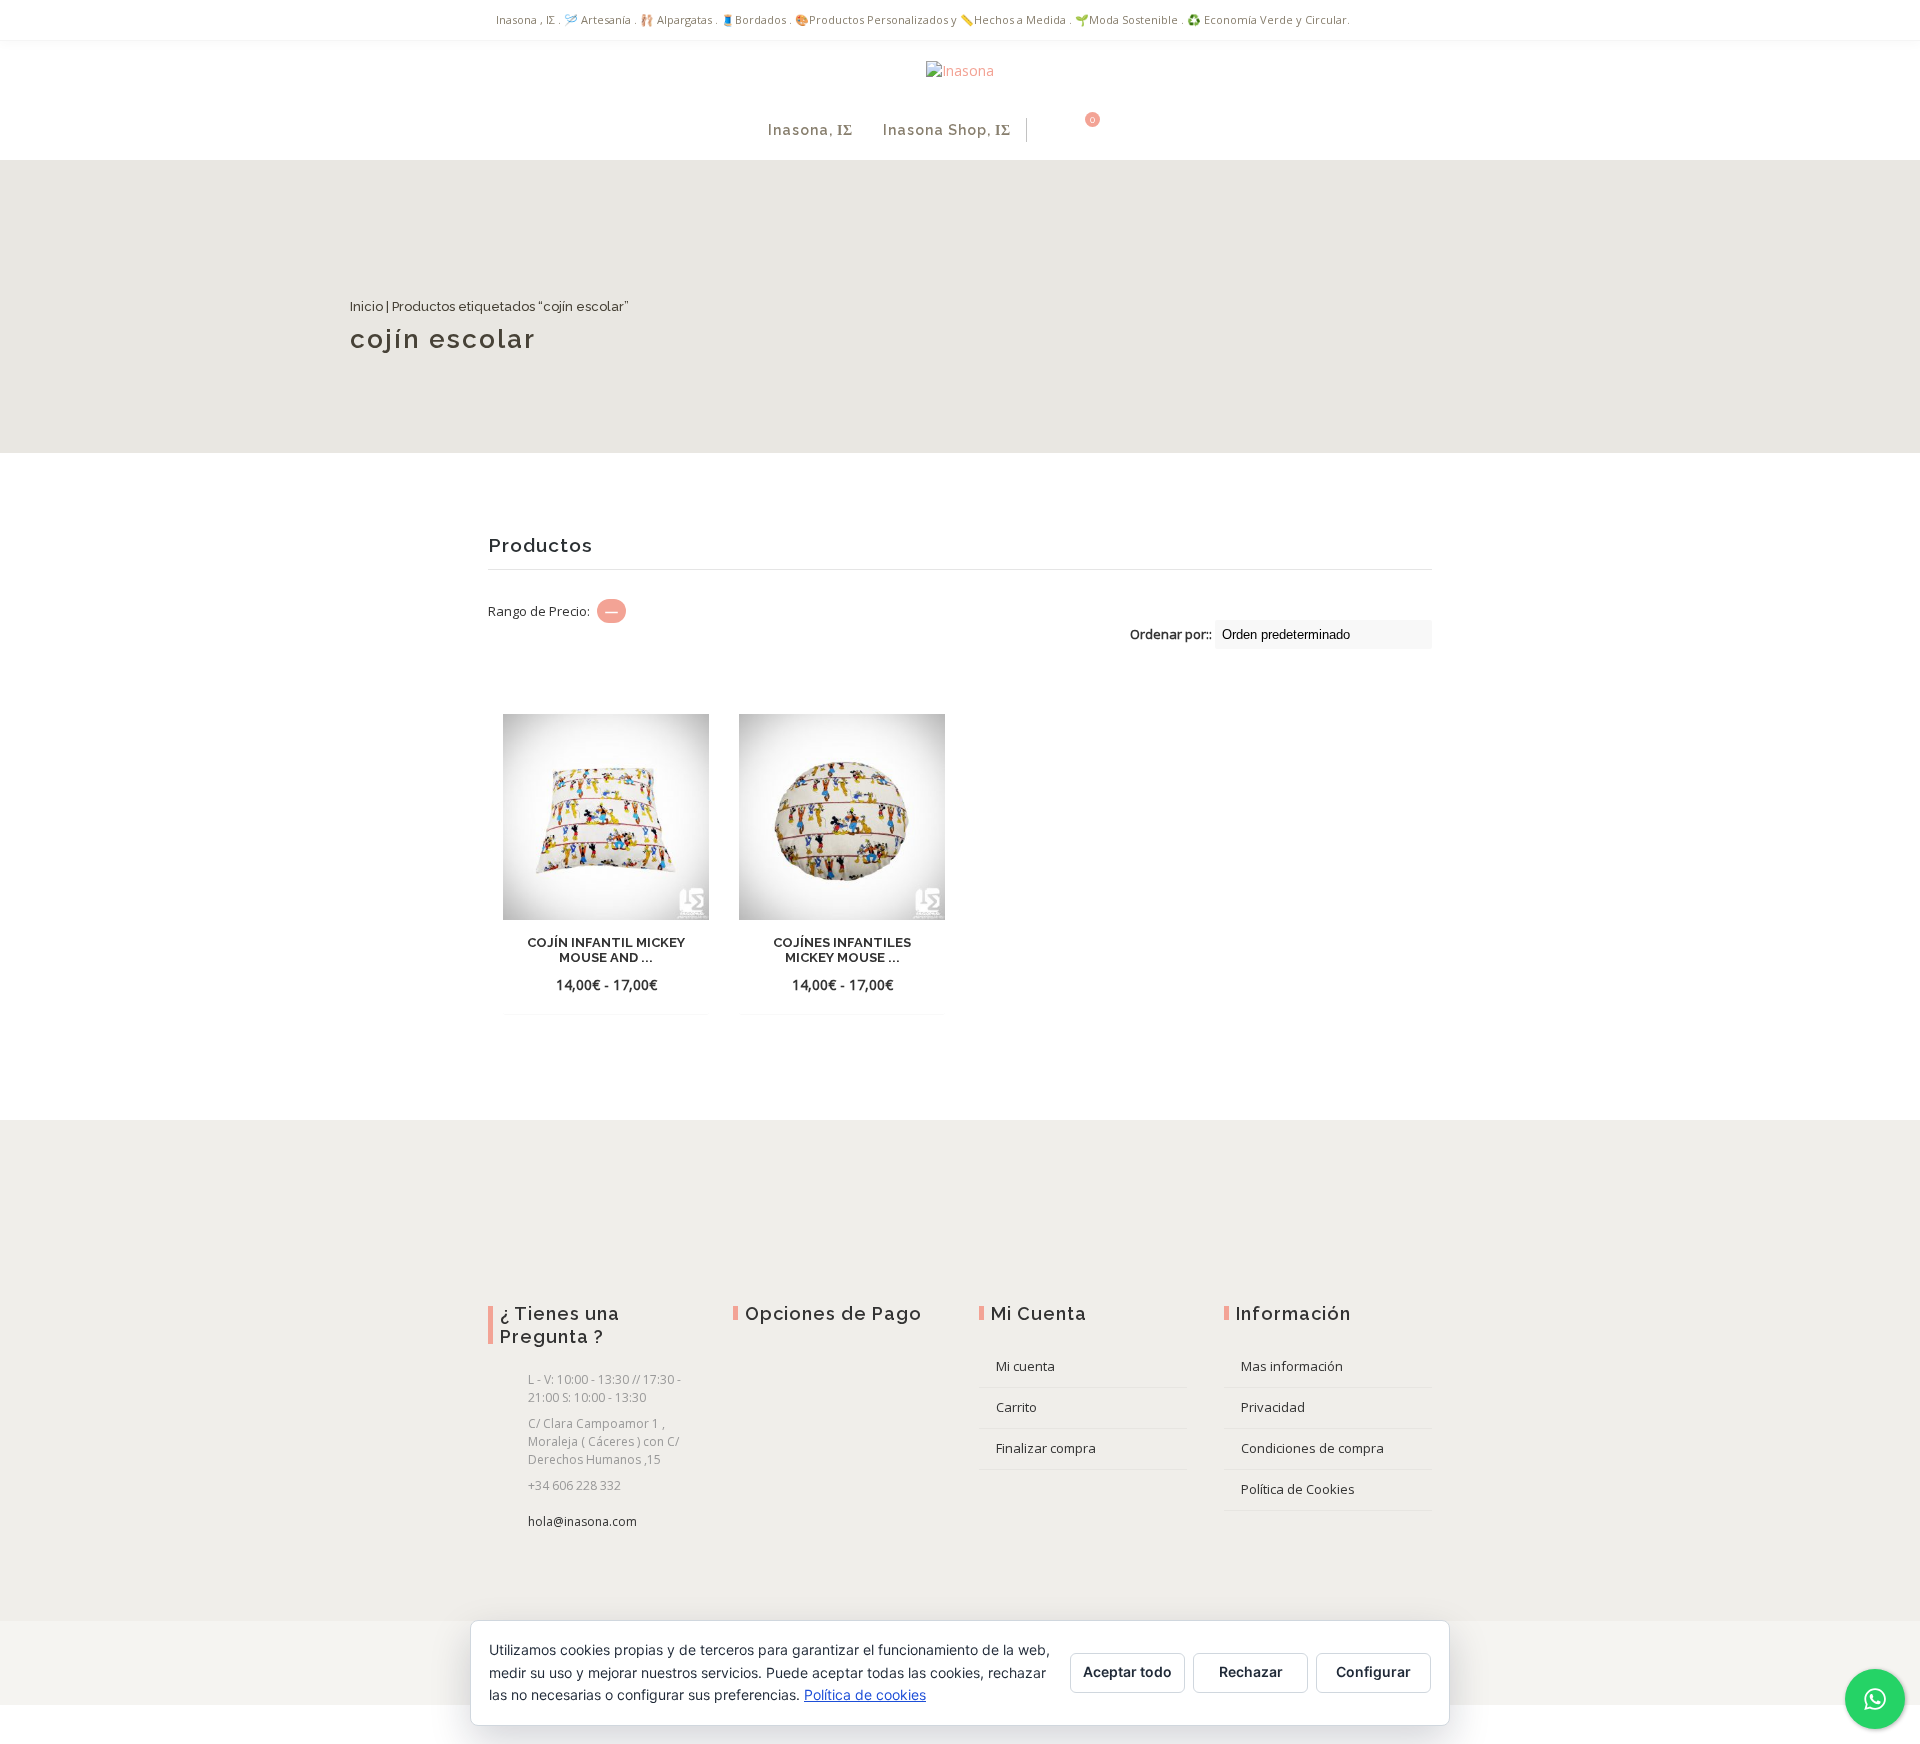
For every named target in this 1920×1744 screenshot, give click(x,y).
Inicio (492, 306)
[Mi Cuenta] (1048, 130)
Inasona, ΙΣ (810, 130)
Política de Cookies (1298, 1489)
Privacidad (1273, 1407)
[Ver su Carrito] (1081, 130)
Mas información (1292, 1366)
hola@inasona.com (582, 1521)
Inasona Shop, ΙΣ (947, 130)
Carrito (1016, 1407)
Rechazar (1251, 1671)
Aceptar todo (1127, 1671)
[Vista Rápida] (606, 984)
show (1149, 130)
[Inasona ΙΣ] (960, 70)
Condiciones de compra (1312, 1448)
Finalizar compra (1046, 1448)
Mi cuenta (1025, 1366)
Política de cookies (865, 1694)
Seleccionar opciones (605, 954)
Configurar (1373, 1671)
